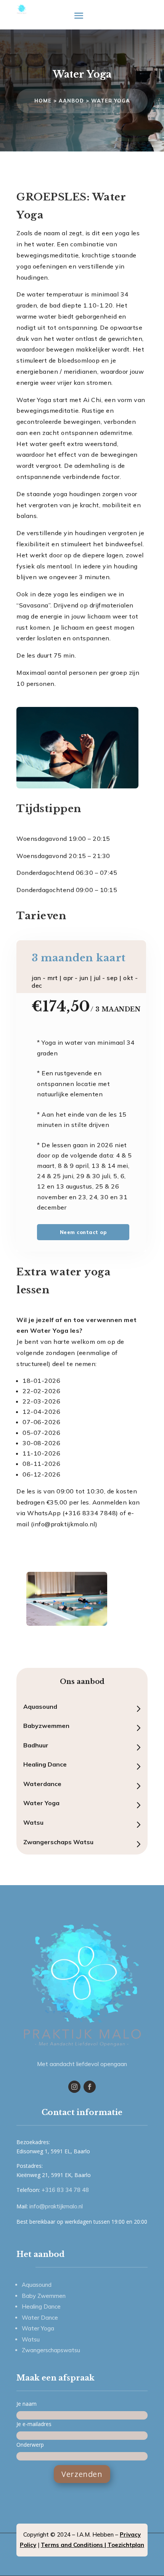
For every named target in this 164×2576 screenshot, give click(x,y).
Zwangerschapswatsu (51, 2350)
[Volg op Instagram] (74, 2087)
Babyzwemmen (46, 1726)
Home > (47, 101)
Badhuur (36, 1745)
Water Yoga (111, 101)
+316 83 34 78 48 (65, 2190)
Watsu (33, 1822)
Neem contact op (83, 1232)
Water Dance (40, 2318)
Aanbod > (75, 101)
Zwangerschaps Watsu (58, 1842)
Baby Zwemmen (44, 2296)
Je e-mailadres (34, 2424)
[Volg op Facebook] (90, 2087)
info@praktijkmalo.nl (56, 2206)
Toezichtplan (126, 2545)
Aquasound (40, 1706)
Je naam (27, 2404)
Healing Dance (45, 1764)
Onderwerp (30, 2445)
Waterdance (42, 1784)
